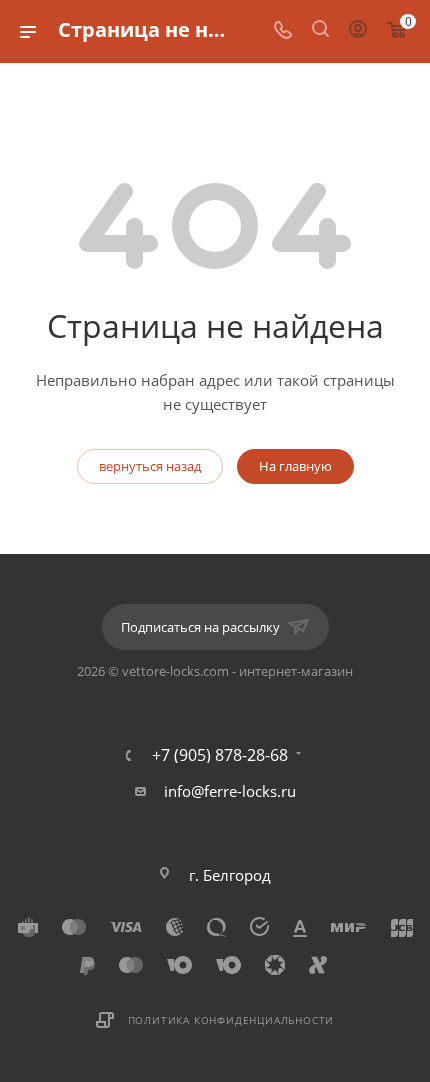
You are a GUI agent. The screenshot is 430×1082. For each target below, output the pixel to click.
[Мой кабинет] (358, 31)
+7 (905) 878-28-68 (220, 755)
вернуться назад (150, 466)
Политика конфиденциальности (231, 1020)
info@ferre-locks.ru (230, 791)
